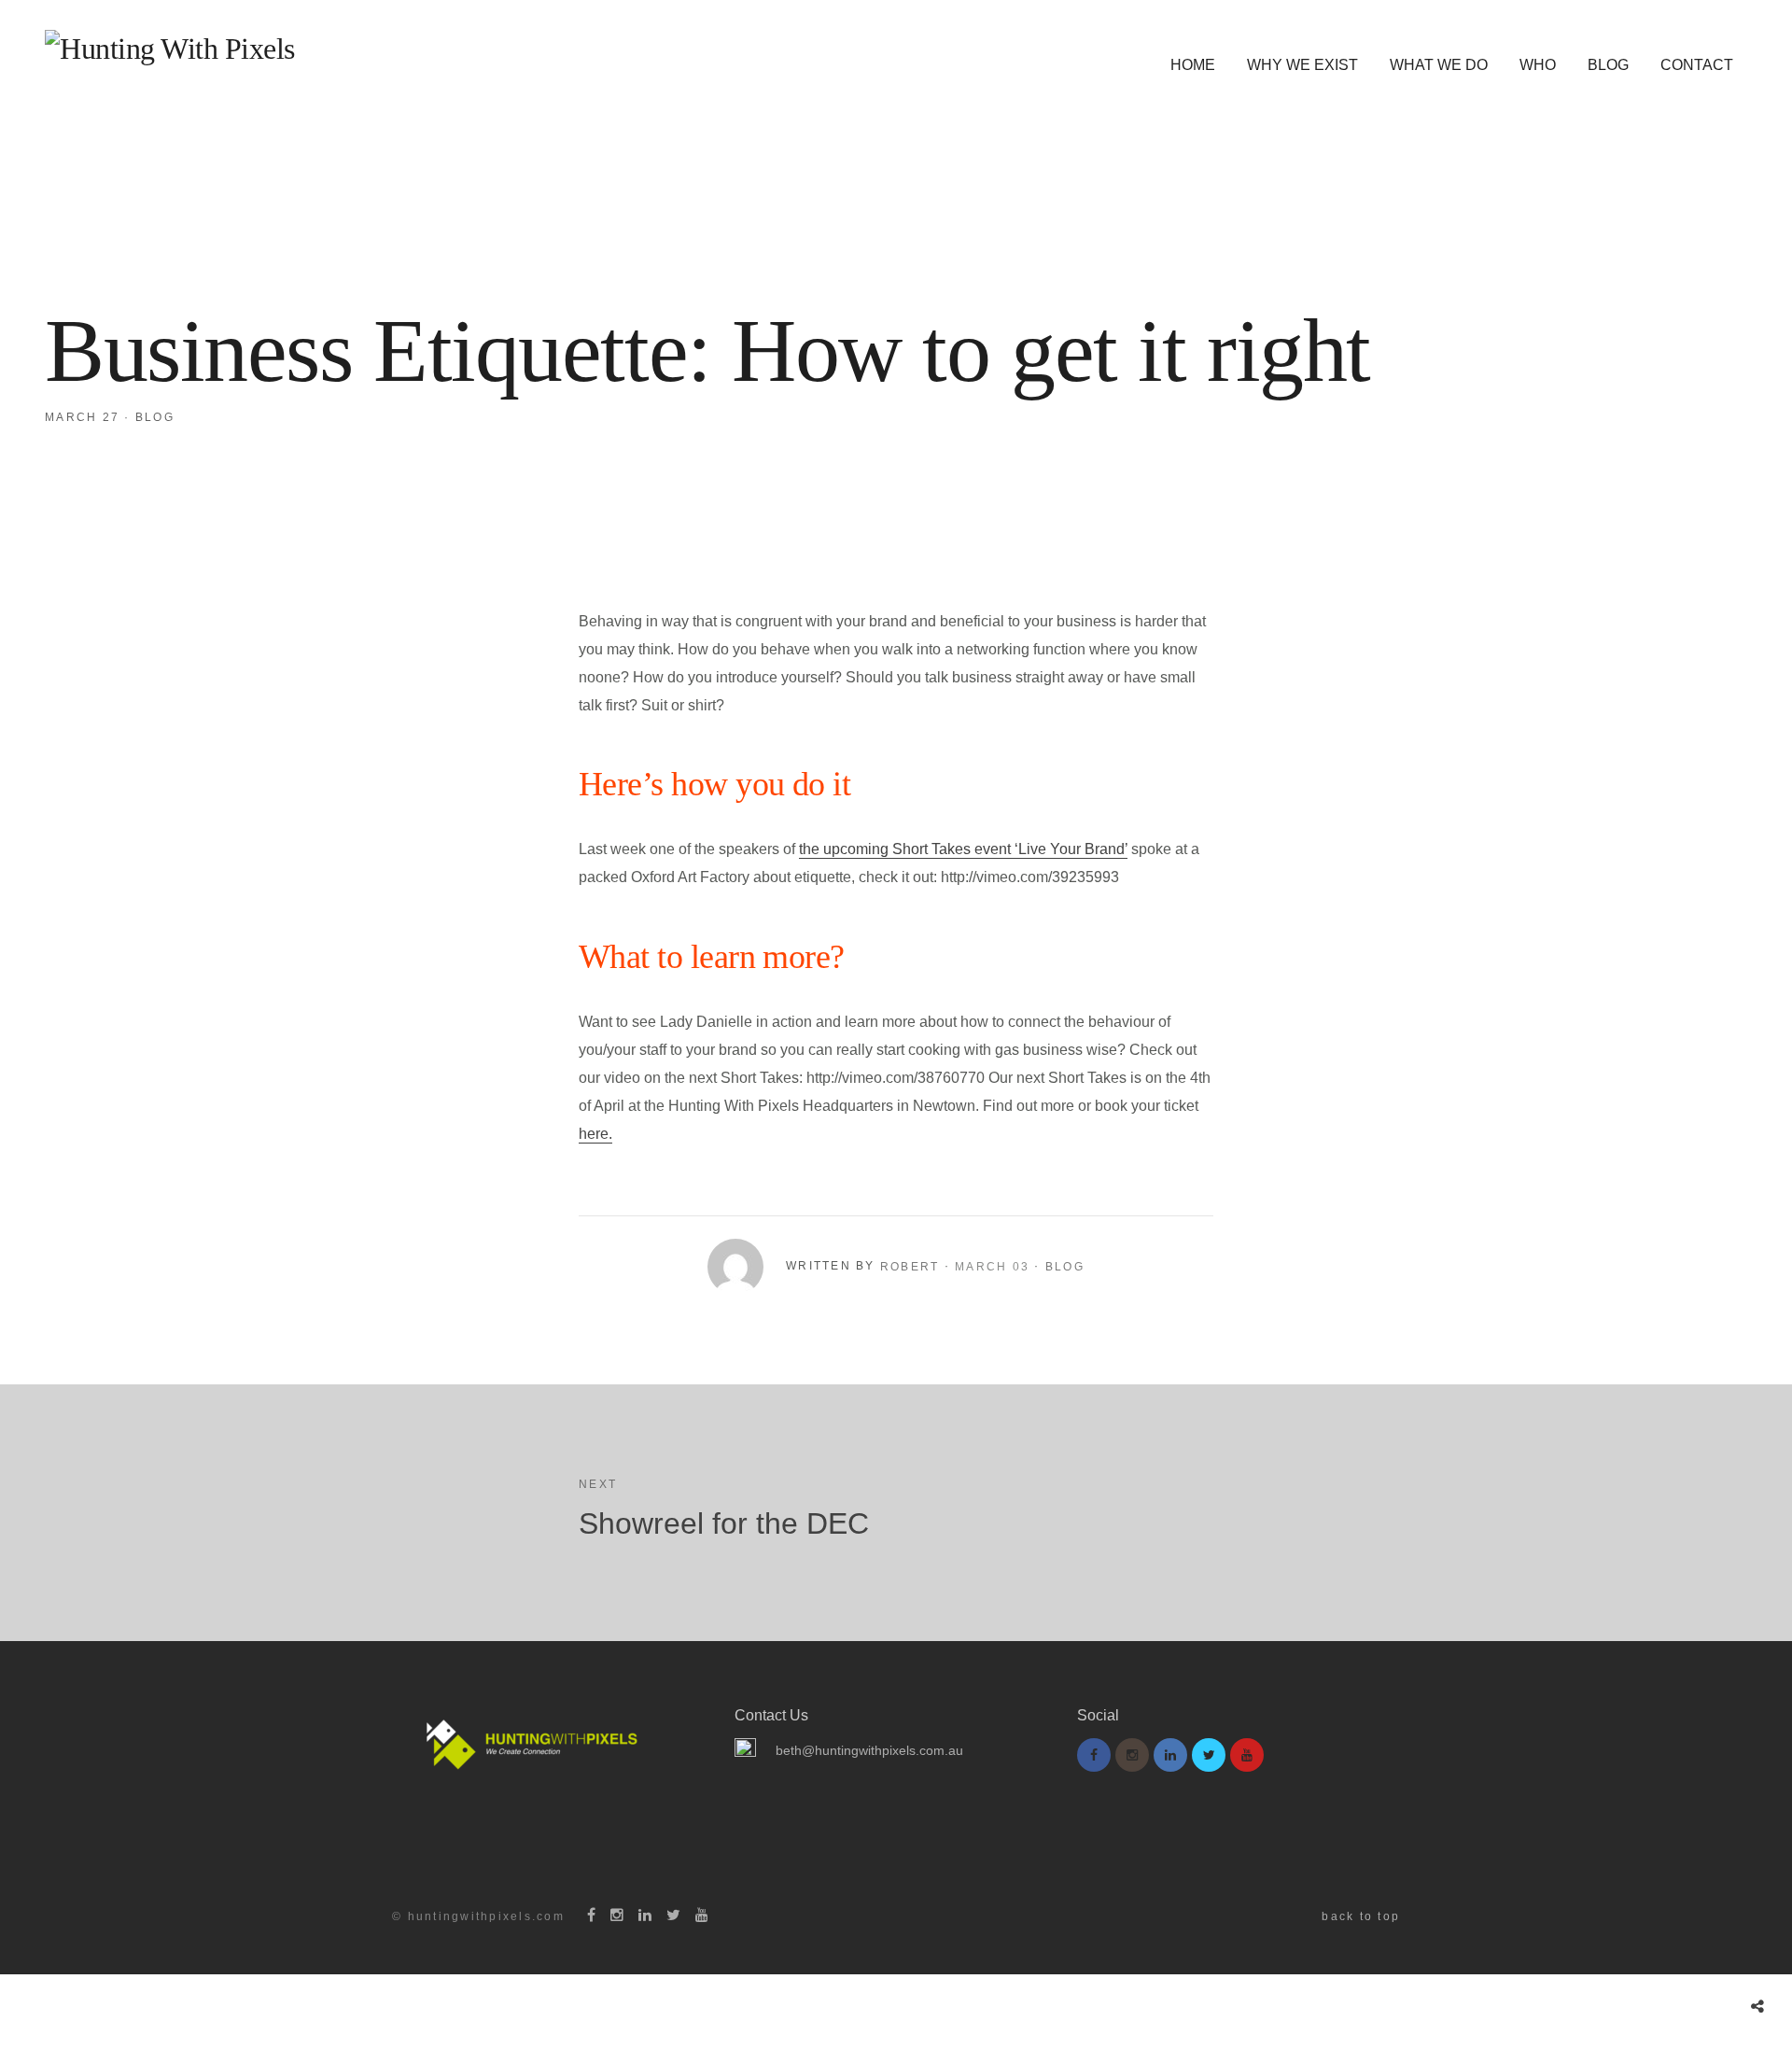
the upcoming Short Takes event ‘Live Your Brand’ (963, 849)
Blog (155, 417)
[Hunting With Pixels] (170, 49)
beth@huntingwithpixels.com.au (869, 1750)
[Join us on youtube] (1247, 1755)
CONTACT (1697, 65)
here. (595, 1134)
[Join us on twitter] (1209, 1755)
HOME (1193, 65)
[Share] (1757, 2007)
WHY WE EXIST (1302, 65)
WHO (1538, 65)
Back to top (1361, 1916)
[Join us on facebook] (1094, 1755)
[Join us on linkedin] (1170, 1755)
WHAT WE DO (1439, 65)
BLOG (1608, 65)
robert (910, 1267)
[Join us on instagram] (1132, 1755)
